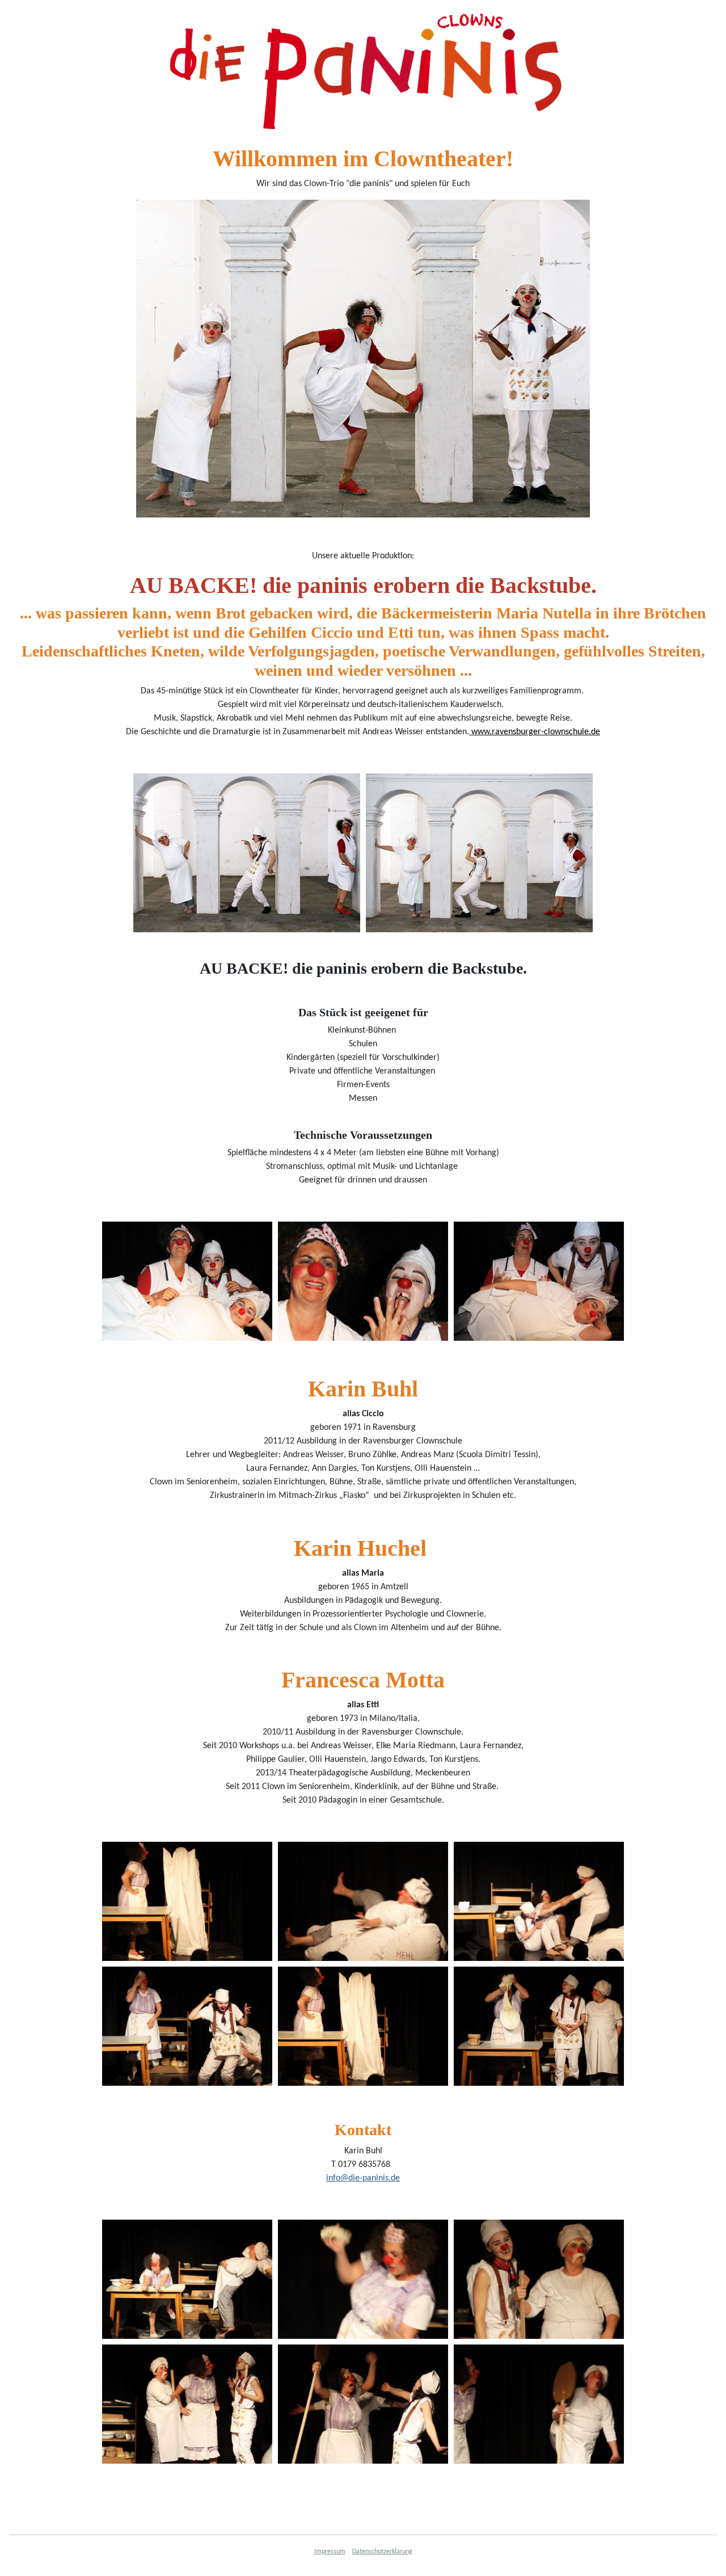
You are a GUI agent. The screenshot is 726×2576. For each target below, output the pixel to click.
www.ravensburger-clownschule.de (535, 732)
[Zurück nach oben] (706, 2555)
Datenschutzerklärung (382, 2552)
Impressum (330, 2552)
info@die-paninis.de (363, 2178)
